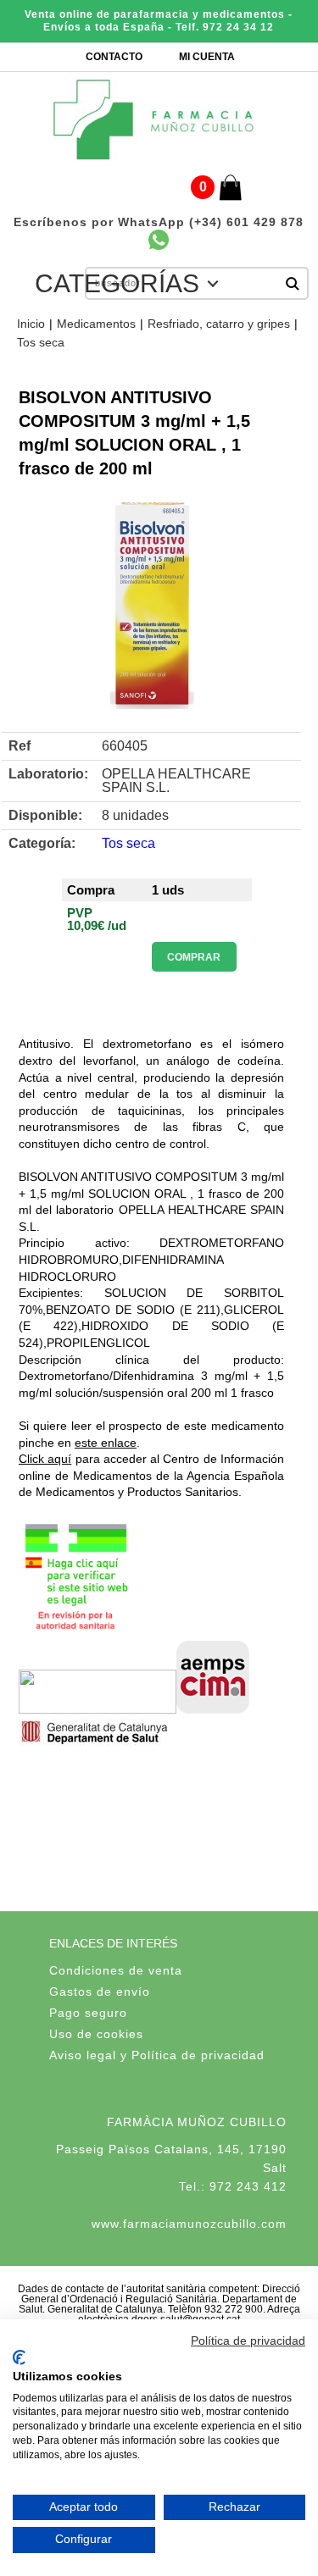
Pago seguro (88, 2013)
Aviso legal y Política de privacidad (157, 2055)
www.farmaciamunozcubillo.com (189, 2224)
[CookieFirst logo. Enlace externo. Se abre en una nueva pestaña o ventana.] (19, 2357)
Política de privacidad (248, 2341)
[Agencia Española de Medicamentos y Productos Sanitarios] (98, 1709)
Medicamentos (96, 324)
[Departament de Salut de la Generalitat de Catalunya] (97, 1744)
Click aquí (45, 1459)
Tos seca (41, 342)
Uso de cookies (96, 2034)
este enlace (106, 1443)
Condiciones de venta (116, 1970)
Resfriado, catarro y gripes (219, 324)
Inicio (31, 324)
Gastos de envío (100, 1992)
